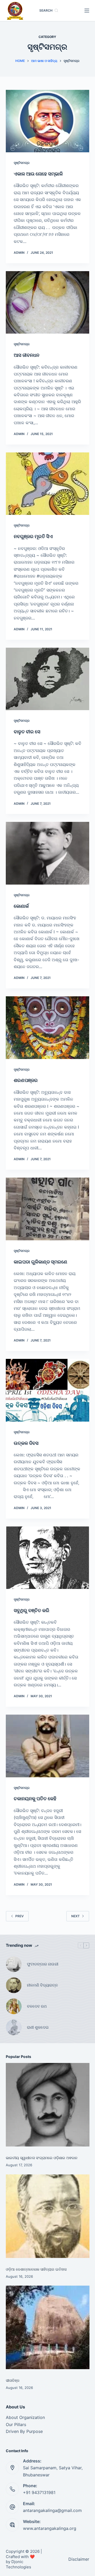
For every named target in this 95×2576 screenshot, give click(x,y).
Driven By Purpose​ (24, 2431)
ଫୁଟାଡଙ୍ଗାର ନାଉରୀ (43, 1964)
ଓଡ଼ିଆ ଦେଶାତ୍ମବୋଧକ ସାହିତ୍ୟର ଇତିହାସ (36, 2269)
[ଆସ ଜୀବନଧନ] (48, 303)
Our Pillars (16, 2424)
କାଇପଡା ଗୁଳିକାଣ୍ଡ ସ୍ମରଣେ (41, 1262)
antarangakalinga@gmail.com (52, 2510)
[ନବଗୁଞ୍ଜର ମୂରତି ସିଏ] (48, 484)
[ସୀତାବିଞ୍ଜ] (48, 2327)
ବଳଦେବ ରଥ (37, 2006)
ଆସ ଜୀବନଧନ (27, 355)
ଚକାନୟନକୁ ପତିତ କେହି (35, 1799)
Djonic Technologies (18, 2564)
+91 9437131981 (39, 2492)
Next (75, 1916)
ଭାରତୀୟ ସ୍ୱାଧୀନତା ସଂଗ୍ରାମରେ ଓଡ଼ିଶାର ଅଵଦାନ (42, 2158)
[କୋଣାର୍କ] (48, 853)
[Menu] (87, 11)
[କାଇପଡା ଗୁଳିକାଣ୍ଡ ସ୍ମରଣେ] (48, 1209)
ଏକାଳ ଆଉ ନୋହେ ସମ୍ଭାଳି (38, 174)
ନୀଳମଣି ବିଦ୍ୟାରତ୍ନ (42, 1985)
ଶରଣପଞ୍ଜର (26, 1080)
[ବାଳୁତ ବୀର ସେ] (48, 679)
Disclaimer (79, 2559)
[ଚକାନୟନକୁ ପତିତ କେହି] (48, 1746)
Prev (20, 1916)
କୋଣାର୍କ (21, 906)
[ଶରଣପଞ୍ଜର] (48, 1028)
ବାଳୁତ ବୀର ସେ (27, 732)
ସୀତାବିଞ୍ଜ (13, 2380)
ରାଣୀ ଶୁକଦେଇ (38, 2027)
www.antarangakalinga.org (50, 2528)
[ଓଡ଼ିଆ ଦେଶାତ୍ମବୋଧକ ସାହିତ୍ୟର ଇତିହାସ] (48, 2216)
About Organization (25, 2417)
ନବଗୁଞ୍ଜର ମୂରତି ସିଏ (33, 536)
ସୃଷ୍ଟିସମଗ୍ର (22, 163)
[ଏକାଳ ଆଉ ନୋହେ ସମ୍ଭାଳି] (48, 121)
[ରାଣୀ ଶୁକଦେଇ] (14, 2027)
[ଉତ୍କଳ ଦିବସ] (48, 1390)
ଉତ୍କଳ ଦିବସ (26, 1443)
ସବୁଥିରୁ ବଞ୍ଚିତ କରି (32, 1610)
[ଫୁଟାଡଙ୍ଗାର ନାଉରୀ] (14, 1964)
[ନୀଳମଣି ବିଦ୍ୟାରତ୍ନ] (14, 1985)
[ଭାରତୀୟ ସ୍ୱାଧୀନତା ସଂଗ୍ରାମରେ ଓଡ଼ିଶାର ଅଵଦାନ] (48, 2105)
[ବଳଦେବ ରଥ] (14, 2006)
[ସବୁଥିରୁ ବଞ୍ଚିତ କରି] (48, 1558)
